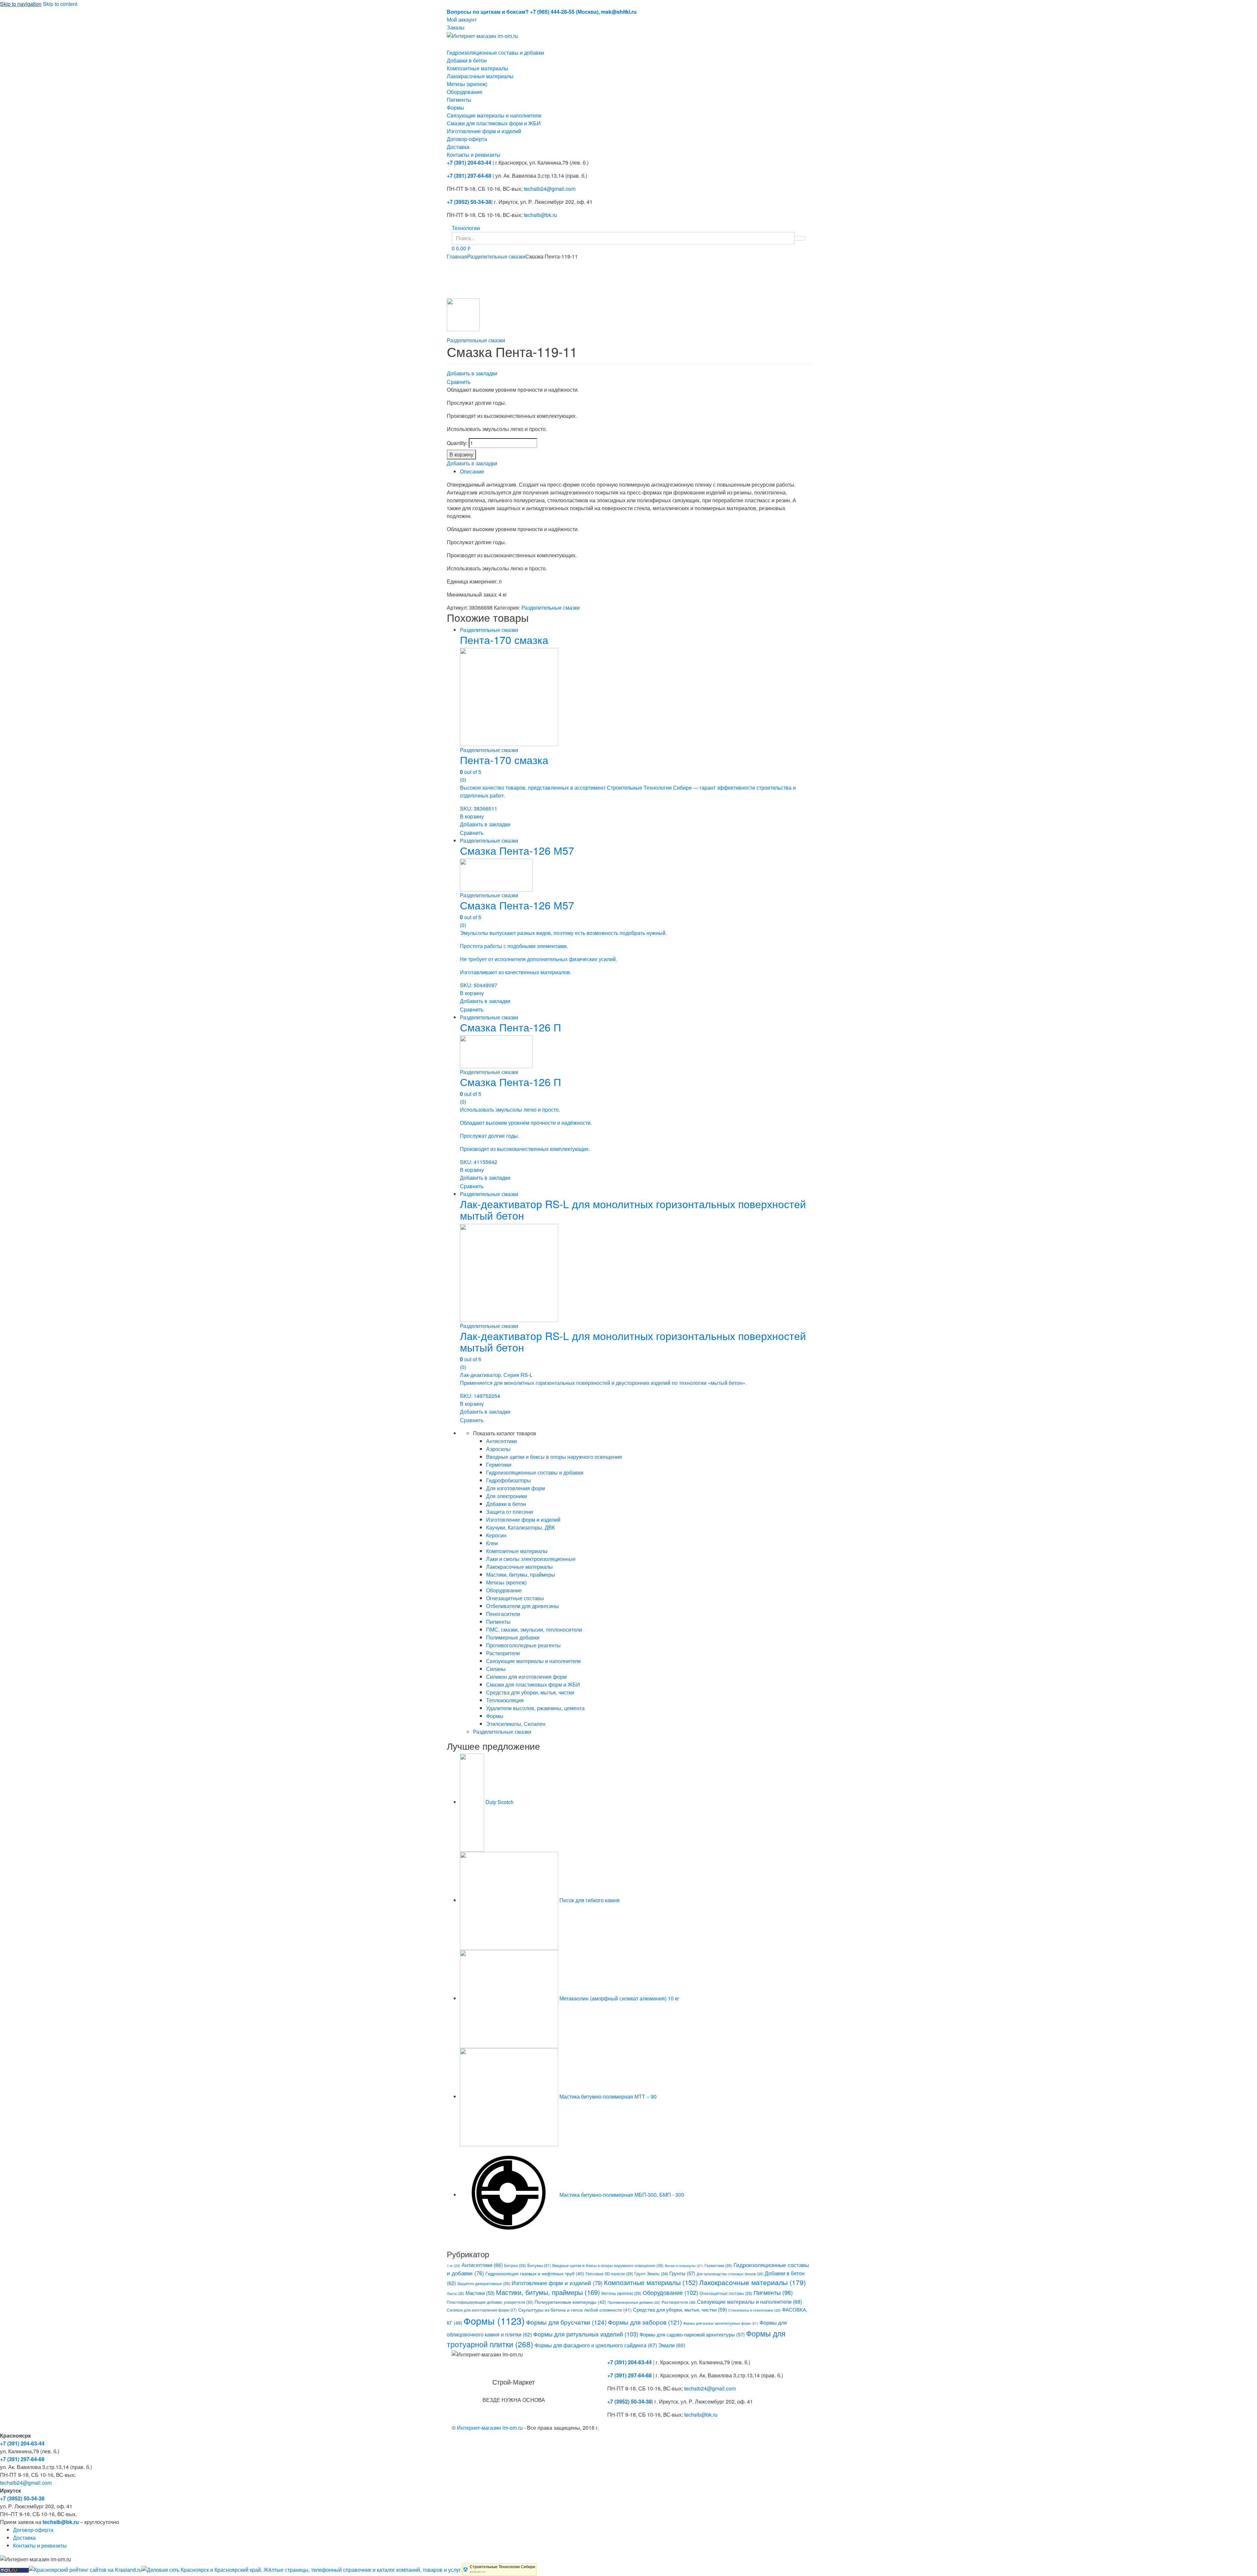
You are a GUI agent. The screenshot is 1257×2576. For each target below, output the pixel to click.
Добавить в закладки (472, 373)
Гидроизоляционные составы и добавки (495, 53)
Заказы (456, 27)
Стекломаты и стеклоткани (755, 2310)
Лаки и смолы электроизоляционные (531, 1559)
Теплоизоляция (505, 1700)
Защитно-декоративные (484, 2283)
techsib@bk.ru (540, 215)
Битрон (515, 2265)
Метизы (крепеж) (467, 84)
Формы (455, 107)
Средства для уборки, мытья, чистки (530, 1692)
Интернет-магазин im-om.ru (490, 2428)
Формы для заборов (645, 2322)
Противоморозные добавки (634, 2302)
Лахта (455, 2293)
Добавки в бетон (467, 60)
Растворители (503, 1653)
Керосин (496, 1535)
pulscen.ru (478, 2572)
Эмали (672, 2345)
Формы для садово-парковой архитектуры (692, 2334)
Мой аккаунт (462, 19)
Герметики (499, 1465)
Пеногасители (503, 1614)
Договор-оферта (467, 139)
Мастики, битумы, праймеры (521, 1574)
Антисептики (501, 1441)
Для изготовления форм (516, 1488)
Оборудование (465, 92)
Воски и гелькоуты (684, 2266)
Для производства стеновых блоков (730, 2274)
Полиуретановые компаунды (570, 2302)
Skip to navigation (21, 4)
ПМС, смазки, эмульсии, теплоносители (534, 1629)
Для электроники (507, 1496)
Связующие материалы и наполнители (494, 115)
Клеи (492, 1543)
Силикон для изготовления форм (526, 1677)
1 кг (454, 2265)
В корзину (461, 454)
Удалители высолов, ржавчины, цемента (535, 1708)
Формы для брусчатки (566, 2322)
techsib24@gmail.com (550, 189)
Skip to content (60, 4)
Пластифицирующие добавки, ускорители (490, 2302)
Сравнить (459, 382)
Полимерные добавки (513, 1637)
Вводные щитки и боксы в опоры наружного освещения (554, 1457)
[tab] (635, 472)
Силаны (496, 1669)
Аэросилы (498, 1449)
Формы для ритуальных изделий (586, 2334)
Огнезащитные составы (515, 1598)
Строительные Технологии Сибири (502, 2567)
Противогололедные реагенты (523, 1645)
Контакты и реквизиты (474, 155)
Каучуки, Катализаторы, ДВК (520, 1527)
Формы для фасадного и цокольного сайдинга (596, 2345)
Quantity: (457, 443)
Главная (457, 256)
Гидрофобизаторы (509, 1480)
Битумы (539, 2265)
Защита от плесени (510, 1512)
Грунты (682, 2273)
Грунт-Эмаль (651, 2273)
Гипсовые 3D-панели (609, 2273)
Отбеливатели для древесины (523, 1606)
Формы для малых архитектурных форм (721, 2323)
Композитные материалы (478, 68)
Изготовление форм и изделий (484, 131)
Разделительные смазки (496, 256)
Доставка (458, 147)
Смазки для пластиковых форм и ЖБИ (494, 123)
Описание (472, 471)
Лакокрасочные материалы (480, 76)
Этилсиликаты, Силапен (516, 1724)
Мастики (480, 2293)
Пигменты (459, 100)
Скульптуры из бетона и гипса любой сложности (575, 2310)
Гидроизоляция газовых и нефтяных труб (535, 2273)
